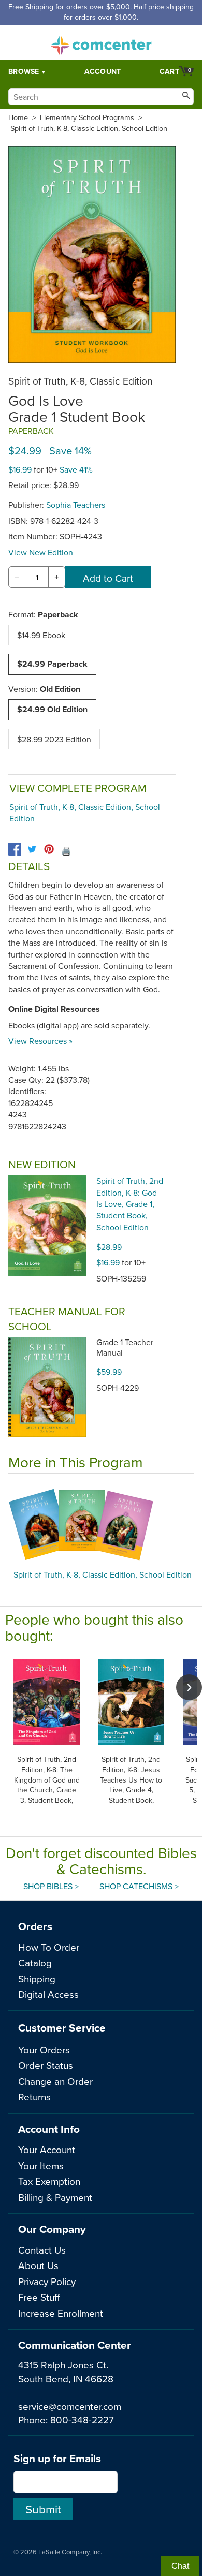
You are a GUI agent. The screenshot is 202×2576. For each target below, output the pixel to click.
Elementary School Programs (87, 117)
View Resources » (40, 1041)
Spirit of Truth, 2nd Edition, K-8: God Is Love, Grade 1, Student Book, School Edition (130, 1204)
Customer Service (62, 2028)
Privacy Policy (47, 2281)
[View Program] (101, 1524)
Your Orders (44, 2049)
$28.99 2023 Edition (54, 739)
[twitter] (32, 849)
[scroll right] (189, 1687)
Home (18, 117)
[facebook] (15, 849)
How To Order (49, 1947)
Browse (24, 71)
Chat (180, 2566)
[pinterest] (49, 849)
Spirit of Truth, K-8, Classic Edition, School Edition (89, 128)
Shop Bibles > (51, 1886)
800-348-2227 (82, 2419)
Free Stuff (39, 2297)
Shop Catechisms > (139, 1886)
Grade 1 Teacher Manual (125, 1347)
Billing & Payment (55, 2197)
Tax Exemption (49, 2181)
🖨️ (66, 851)
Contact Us (42, 2250)
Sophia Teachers (76, 505)
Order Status (46, 2065)
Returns (34, 2096)
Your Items (41, 2165)
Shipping (37, 1978)
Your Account (47, 2149)
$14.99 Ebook (41, 635)
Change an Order (55, 2081)
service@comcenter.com (70, 2406)
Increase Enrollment (61, 2313)
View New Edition (41, 552)
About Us (38, 2265)
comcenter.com (101, 42)
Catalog (35, 1962)
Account (103, 71)
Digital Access (48, 1994)
